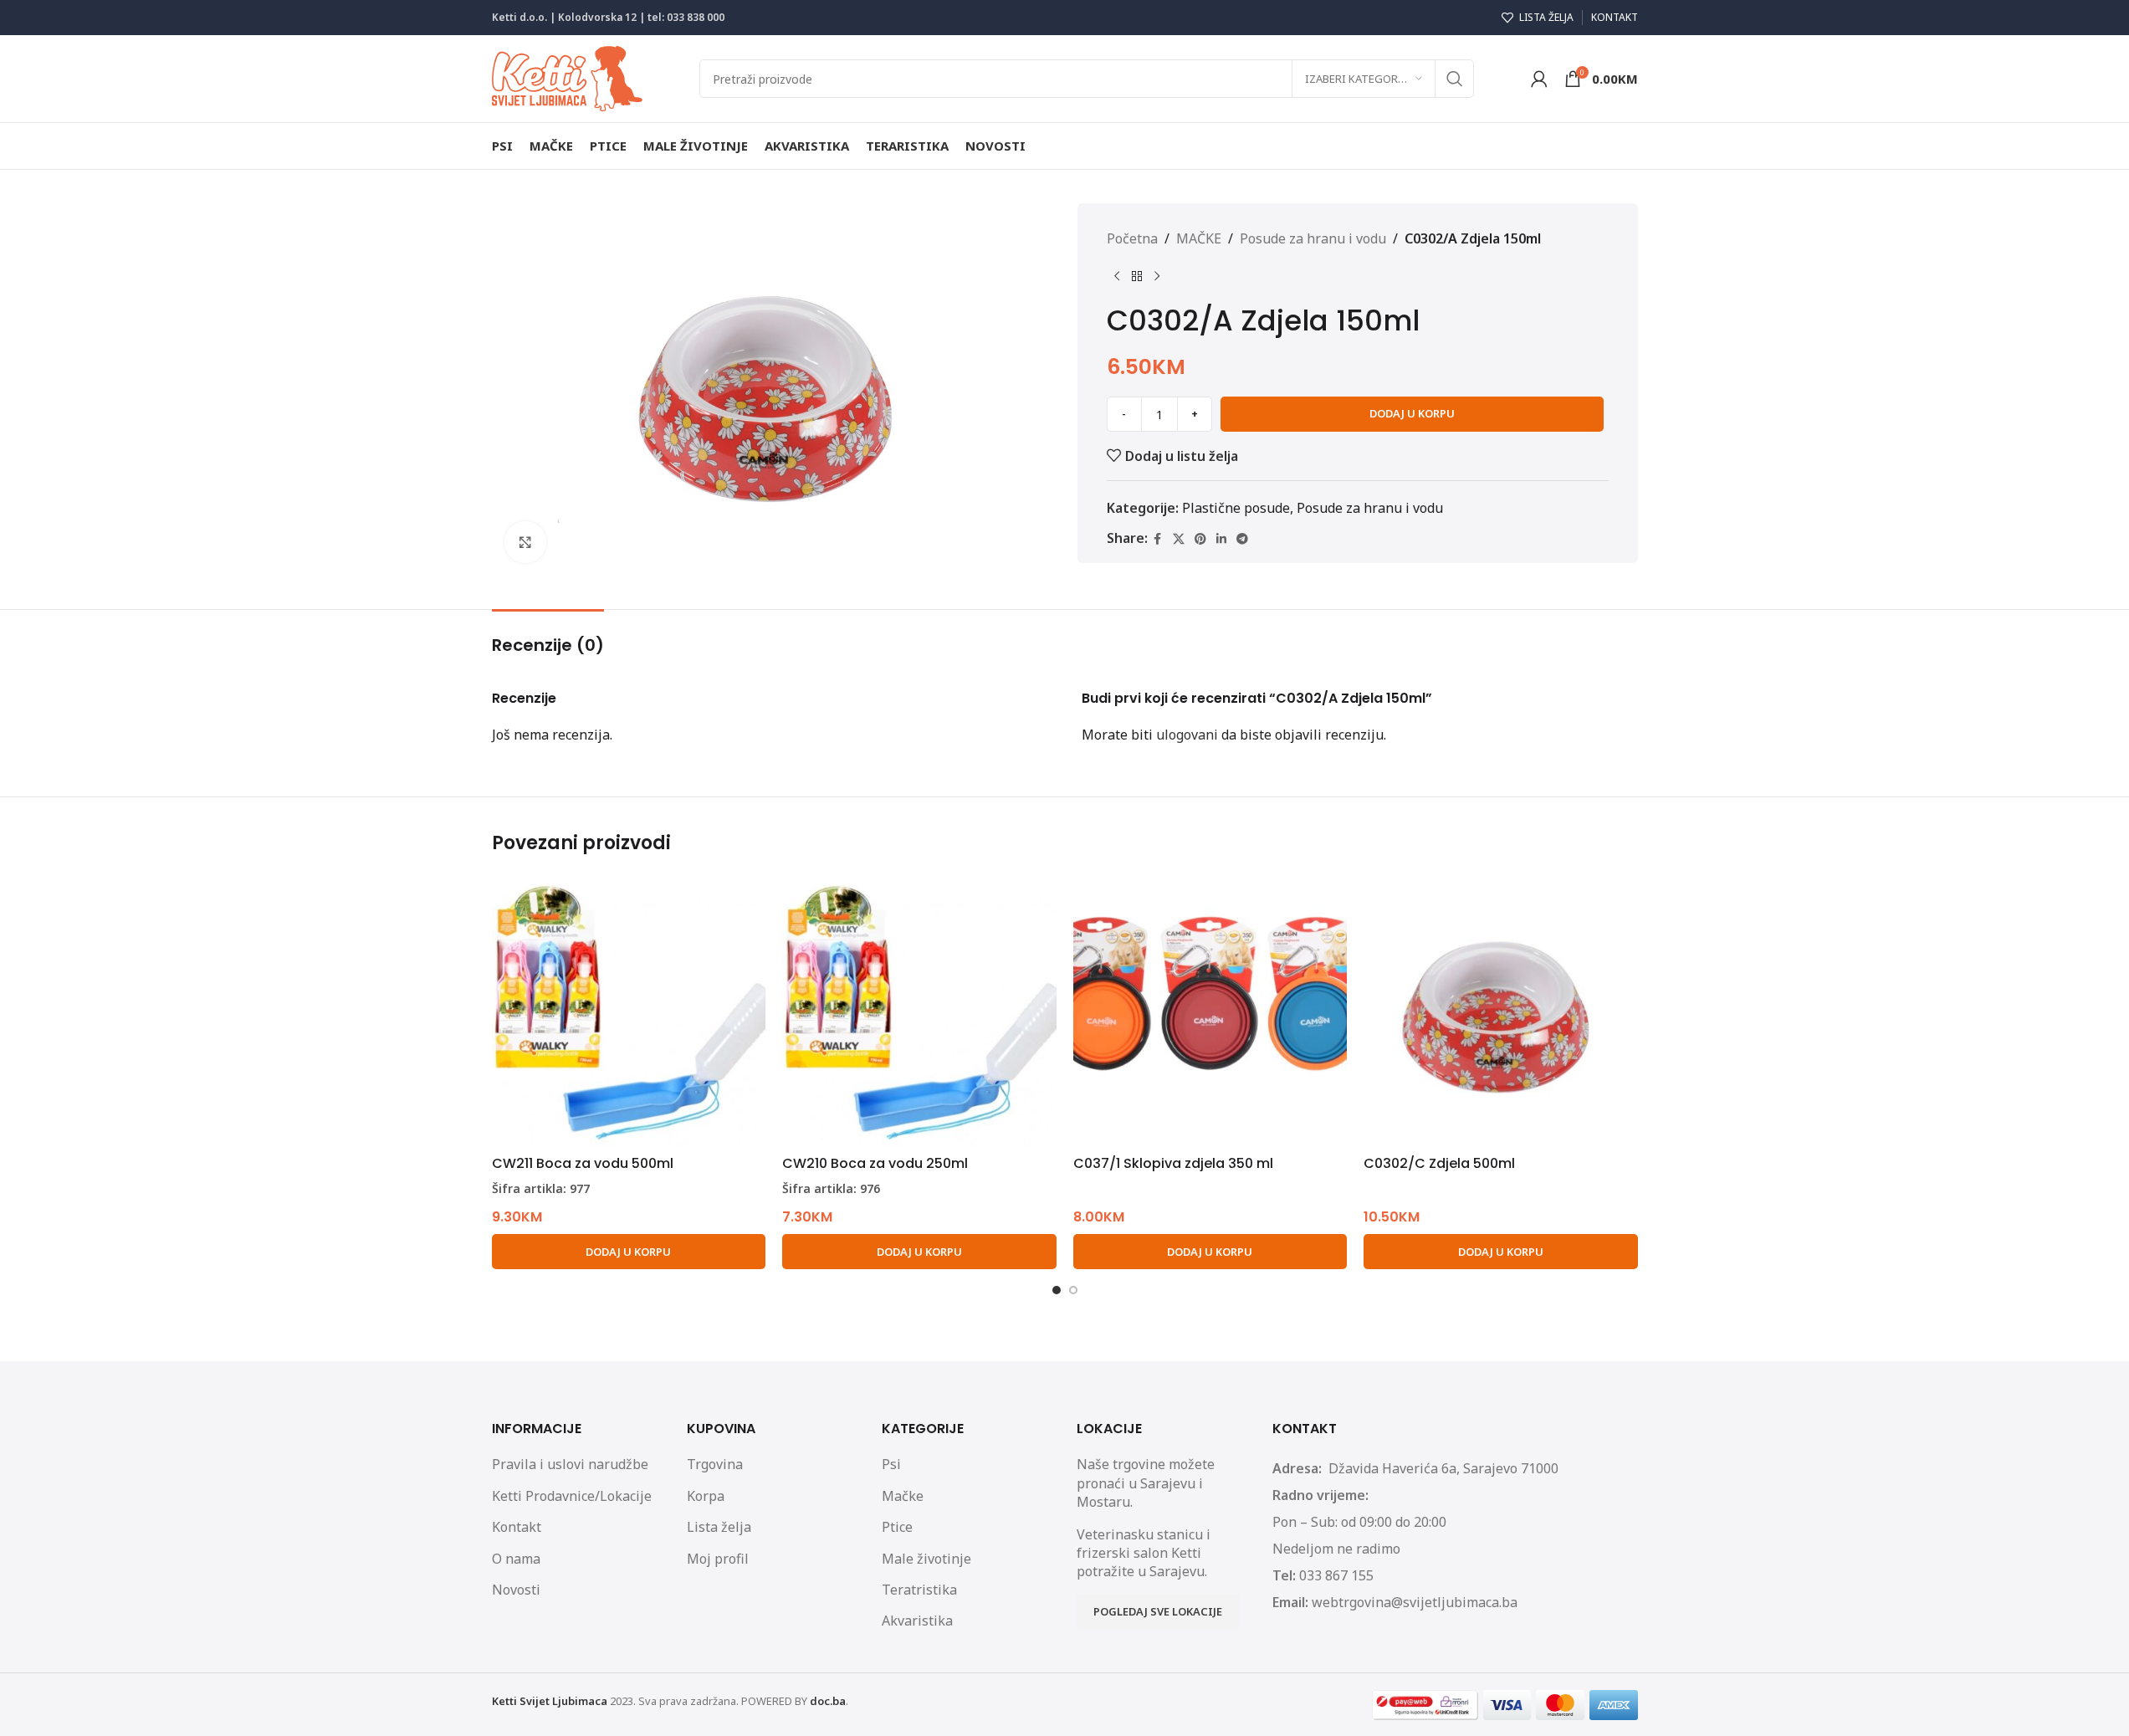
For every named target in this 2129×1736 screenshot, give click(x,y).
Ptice (897, 1527)
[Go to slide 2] (1073, 1290)
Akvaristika (917, 1621)
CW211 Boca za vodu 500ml (583, 1163)
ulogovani (1187, 735)
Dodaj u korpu (1412, 413)
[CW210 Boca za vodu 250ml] (919, 1011)
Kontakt (517, 1527)
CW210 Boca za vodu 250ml (875, 1163)
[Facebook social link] (1158, 539)
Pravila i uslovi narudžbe (570, 1464)
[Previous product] (1117, 277)
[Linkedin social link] (1221, 539)
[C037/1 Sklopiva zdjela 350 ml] (1210, 1011)
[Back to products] (1137, 277)
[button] (629, 1252)
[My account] (1539, 79)
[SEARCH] (1455, 79)
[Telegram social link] (1242, 539)
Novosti (516, 1590)
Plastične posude (1236, 508)
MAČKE (1199, 238)
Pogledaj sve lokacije (1158, 1611)
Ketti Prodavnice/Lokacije (572, 1496)
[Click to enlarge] (525, 542)
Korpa (706, 1496)
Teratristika (919, 1590)
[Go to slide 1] (1057, 1290)
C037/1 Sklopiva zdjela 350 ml (1173, 1163)
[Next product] (1157, 277)
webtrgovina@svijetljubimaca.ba (1415, 1602)
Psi (891, 1464)
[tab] (548, 637)
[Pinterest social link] (1200, 539)
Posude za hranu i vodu (1313, 238)
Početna (1132, 238)
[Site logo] (567, 77)
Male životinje (926, 1559)
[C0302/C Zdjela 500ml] (1501, 1011)
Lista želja (719, 1527)
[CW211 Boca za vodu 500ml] (629, 1011)
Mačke (903, 1496)
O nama (516, 1559)
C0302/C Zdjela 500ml (1439, 1163)
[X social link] (1179, 539)
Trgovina (715, 1464)
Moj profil (718, 1559)
